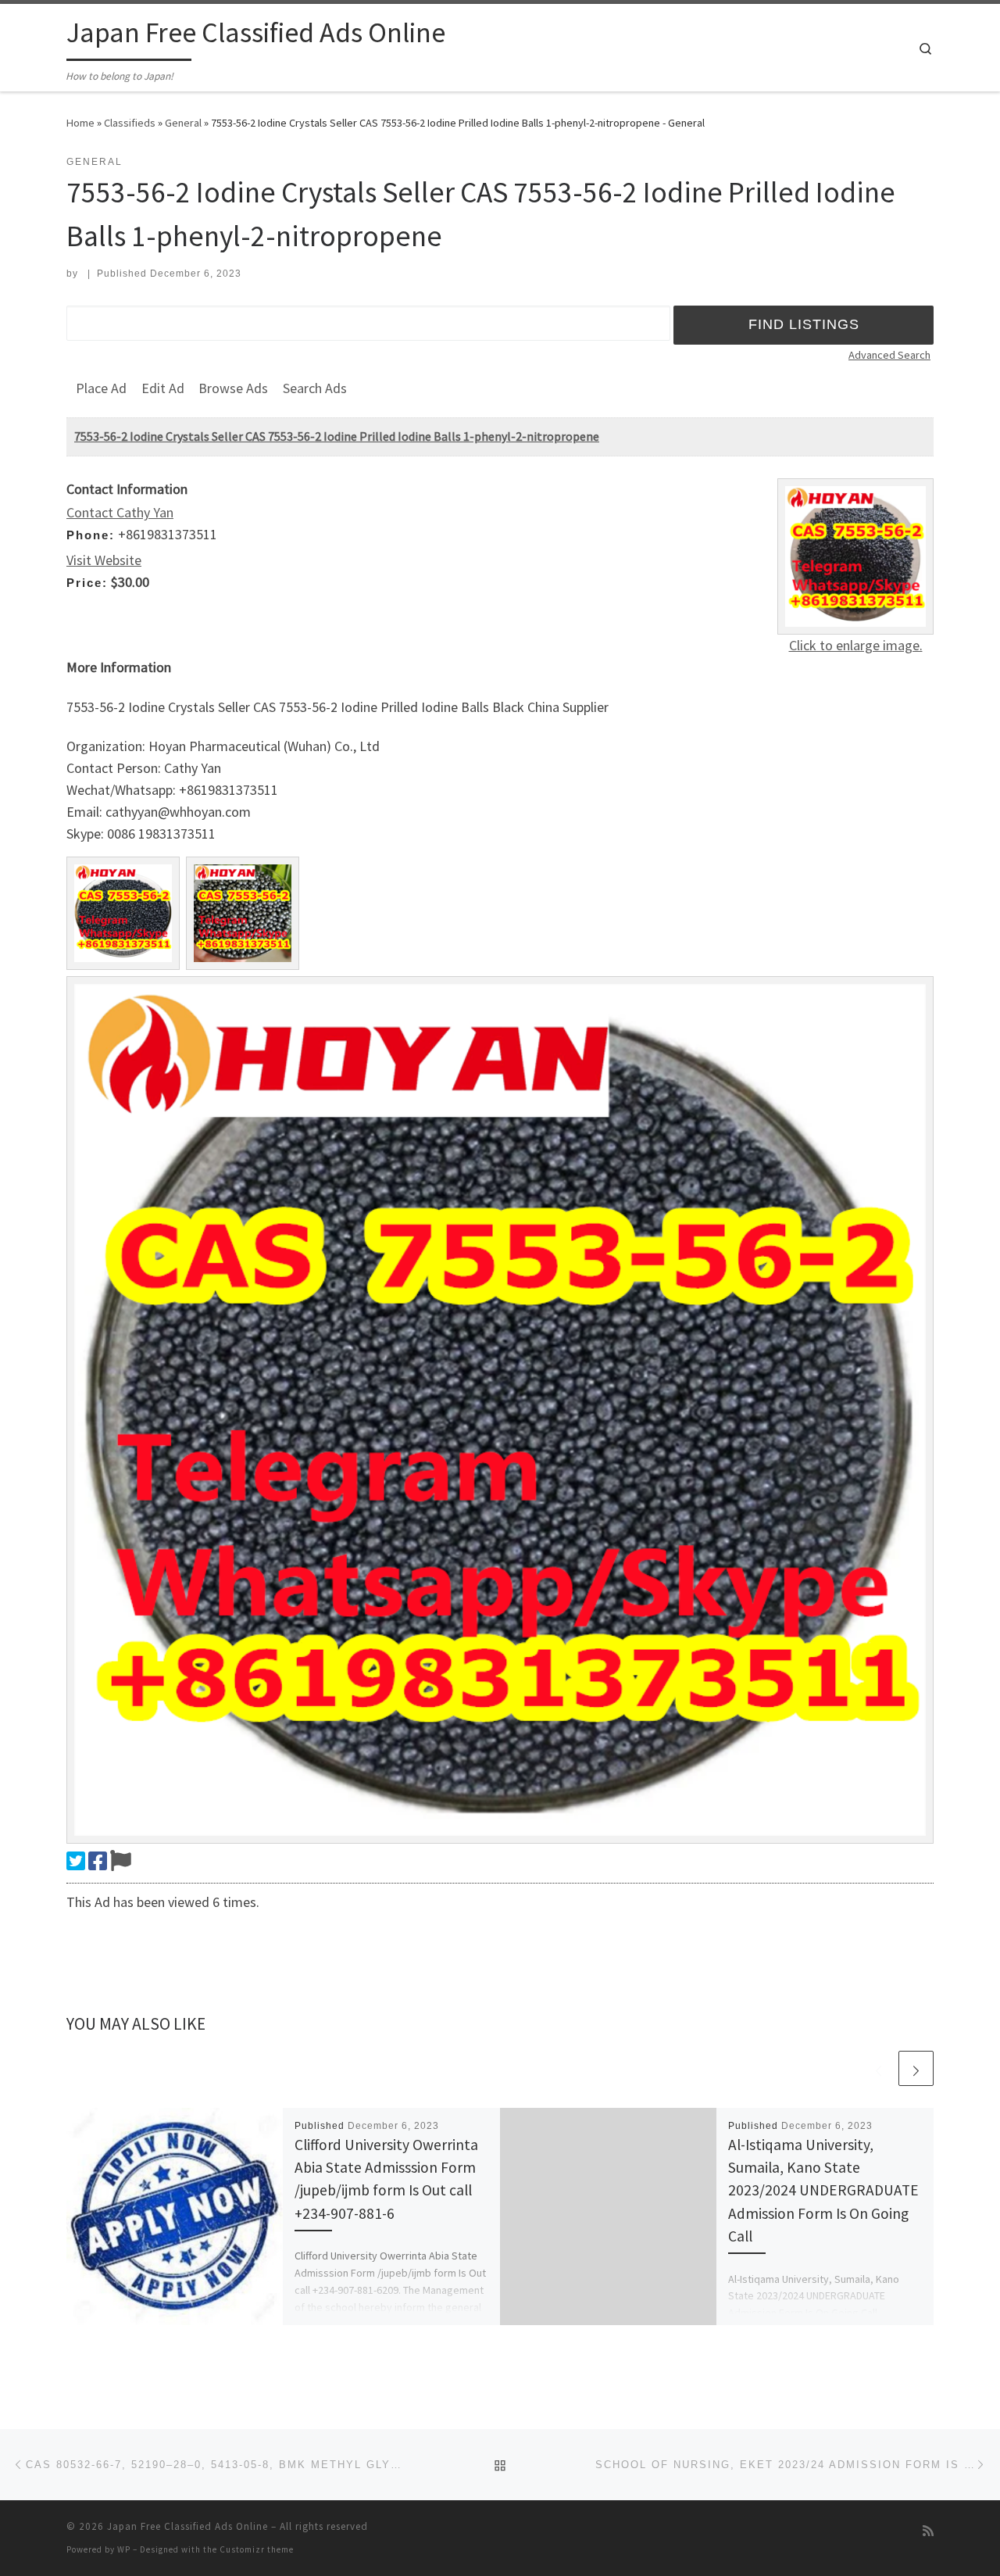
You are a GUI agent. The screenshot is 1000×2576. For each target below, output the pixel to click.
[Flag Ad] (121, 1861)
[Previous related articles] (879, 2068)
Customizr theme (257, 2549)
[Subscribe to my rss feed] (928, 2531)
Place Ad (101, 388)
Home (80, 123)
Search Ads (315, 388)
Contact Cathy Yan (120, 512)
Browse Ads (233, 388)
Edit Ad (163, 388)
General (183, 123)
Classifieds (130, 123)
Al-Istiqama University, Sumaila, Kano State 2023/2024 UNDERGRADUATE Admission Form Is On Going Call (823, 2190)
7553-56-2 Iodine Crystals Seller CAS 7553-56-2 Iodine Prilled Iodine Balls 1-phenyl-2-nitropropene (337, 436)
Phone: (91, 535)
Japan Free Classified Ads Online (187, 2526)
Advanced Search (889, 355)
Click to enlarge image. (856, 645)
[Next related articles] (916, 2068)
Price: (87, 583)
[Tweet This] (76, 1861)
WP (124, 2549)
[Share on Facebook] (98, 1861)
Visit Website (104, 560)
